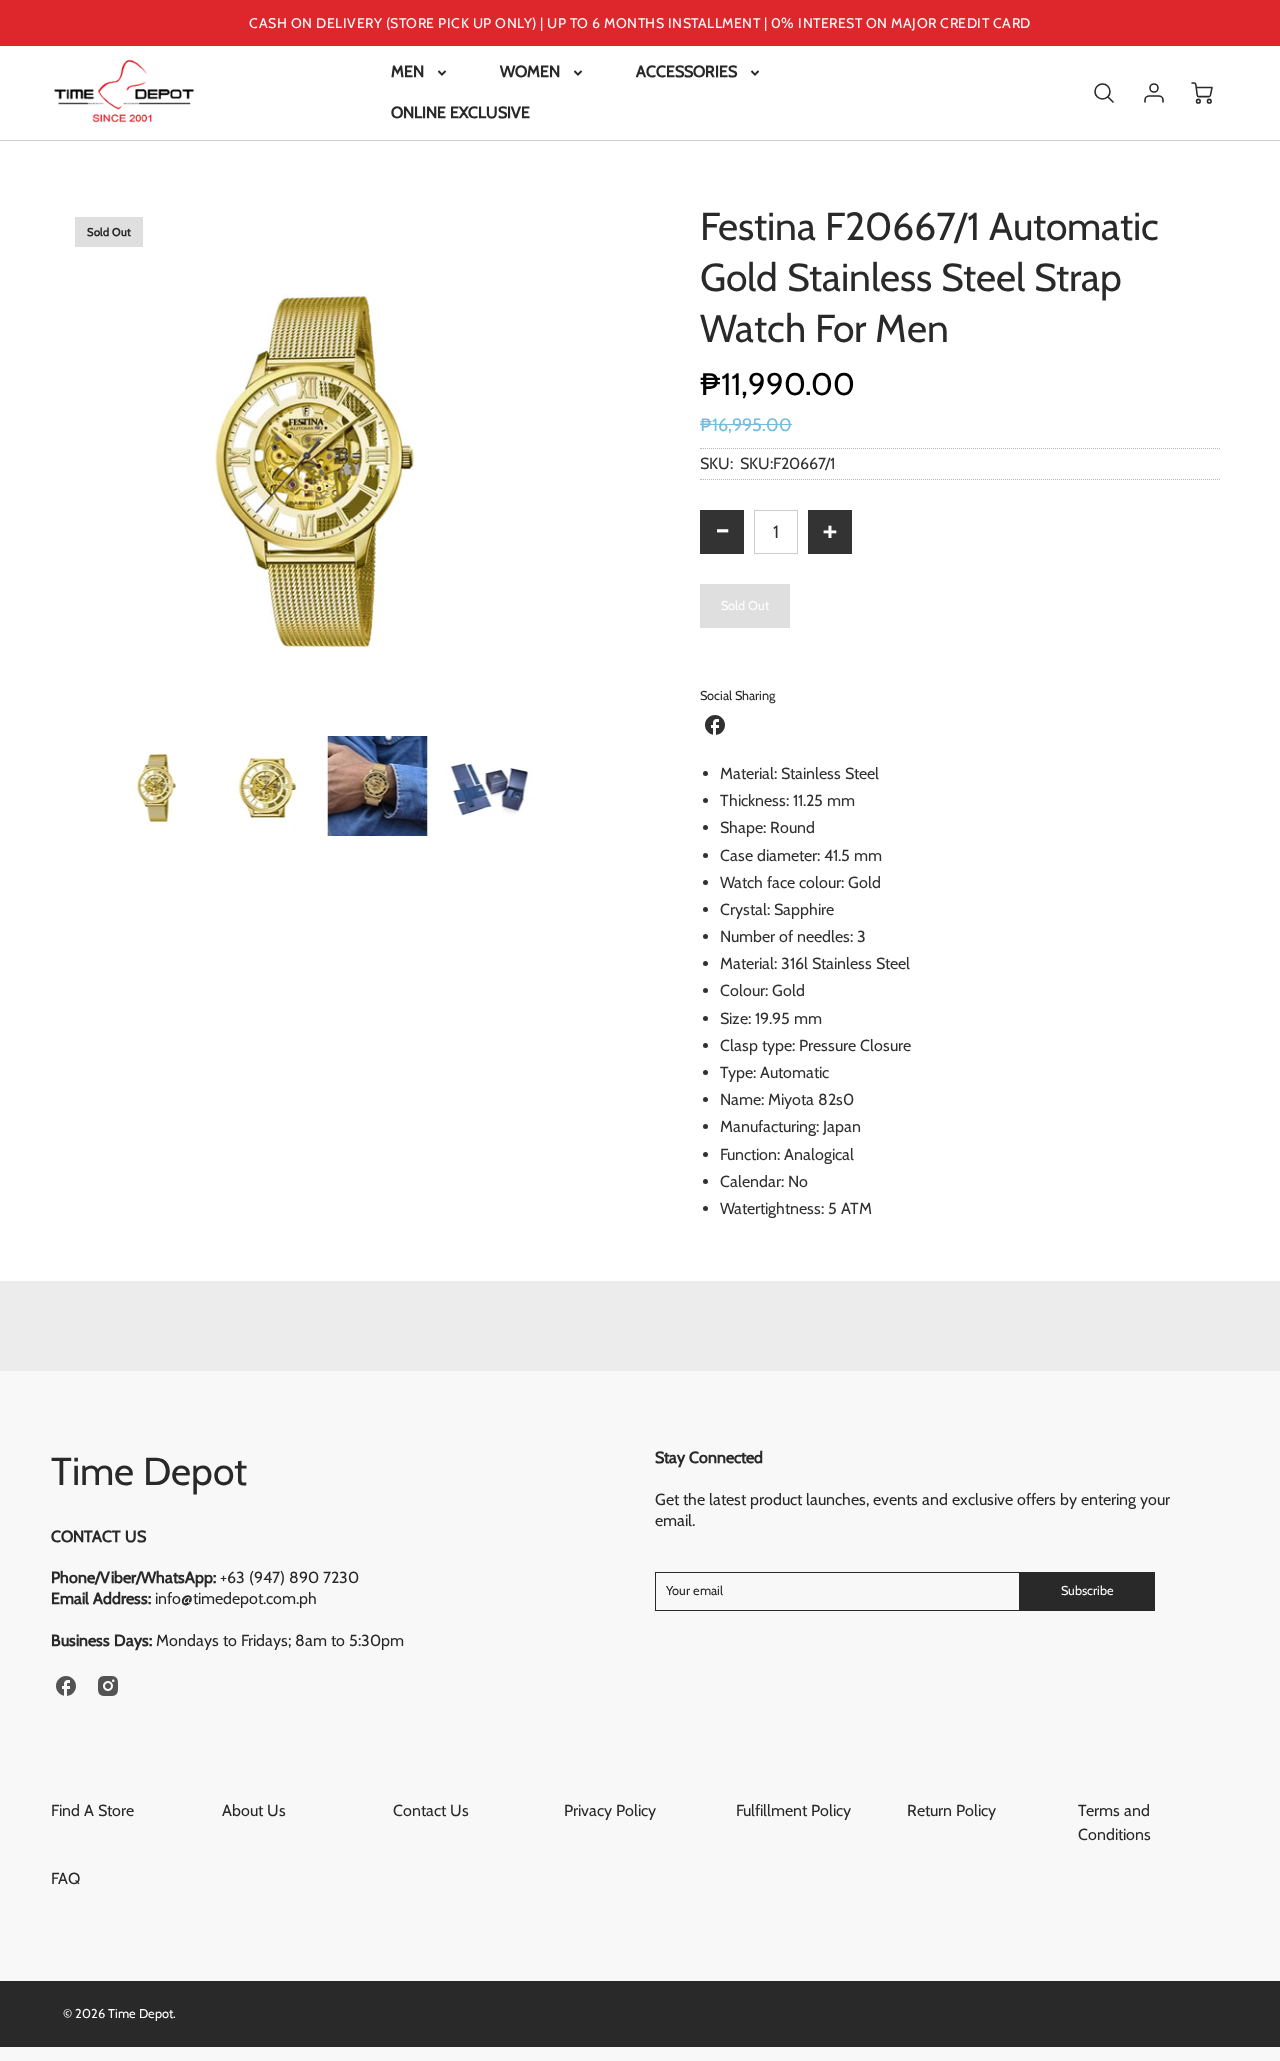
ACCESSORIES (686, 71)
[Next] (595, 461)
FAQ (65, 1878)
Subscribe (1087, 1590)
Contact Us (431, 1810)
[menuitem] (420, 72)
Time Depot (149, 1471)
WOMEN (530, 71)
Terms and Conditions (1114, 1822)
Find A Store (92, 1810)
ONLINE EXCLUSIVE (460, 112)
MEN (407, 71)
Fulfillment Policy (793, 1810)
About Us (254, 1810)
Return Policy (951, 1810)
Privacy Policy (610, 1810)
